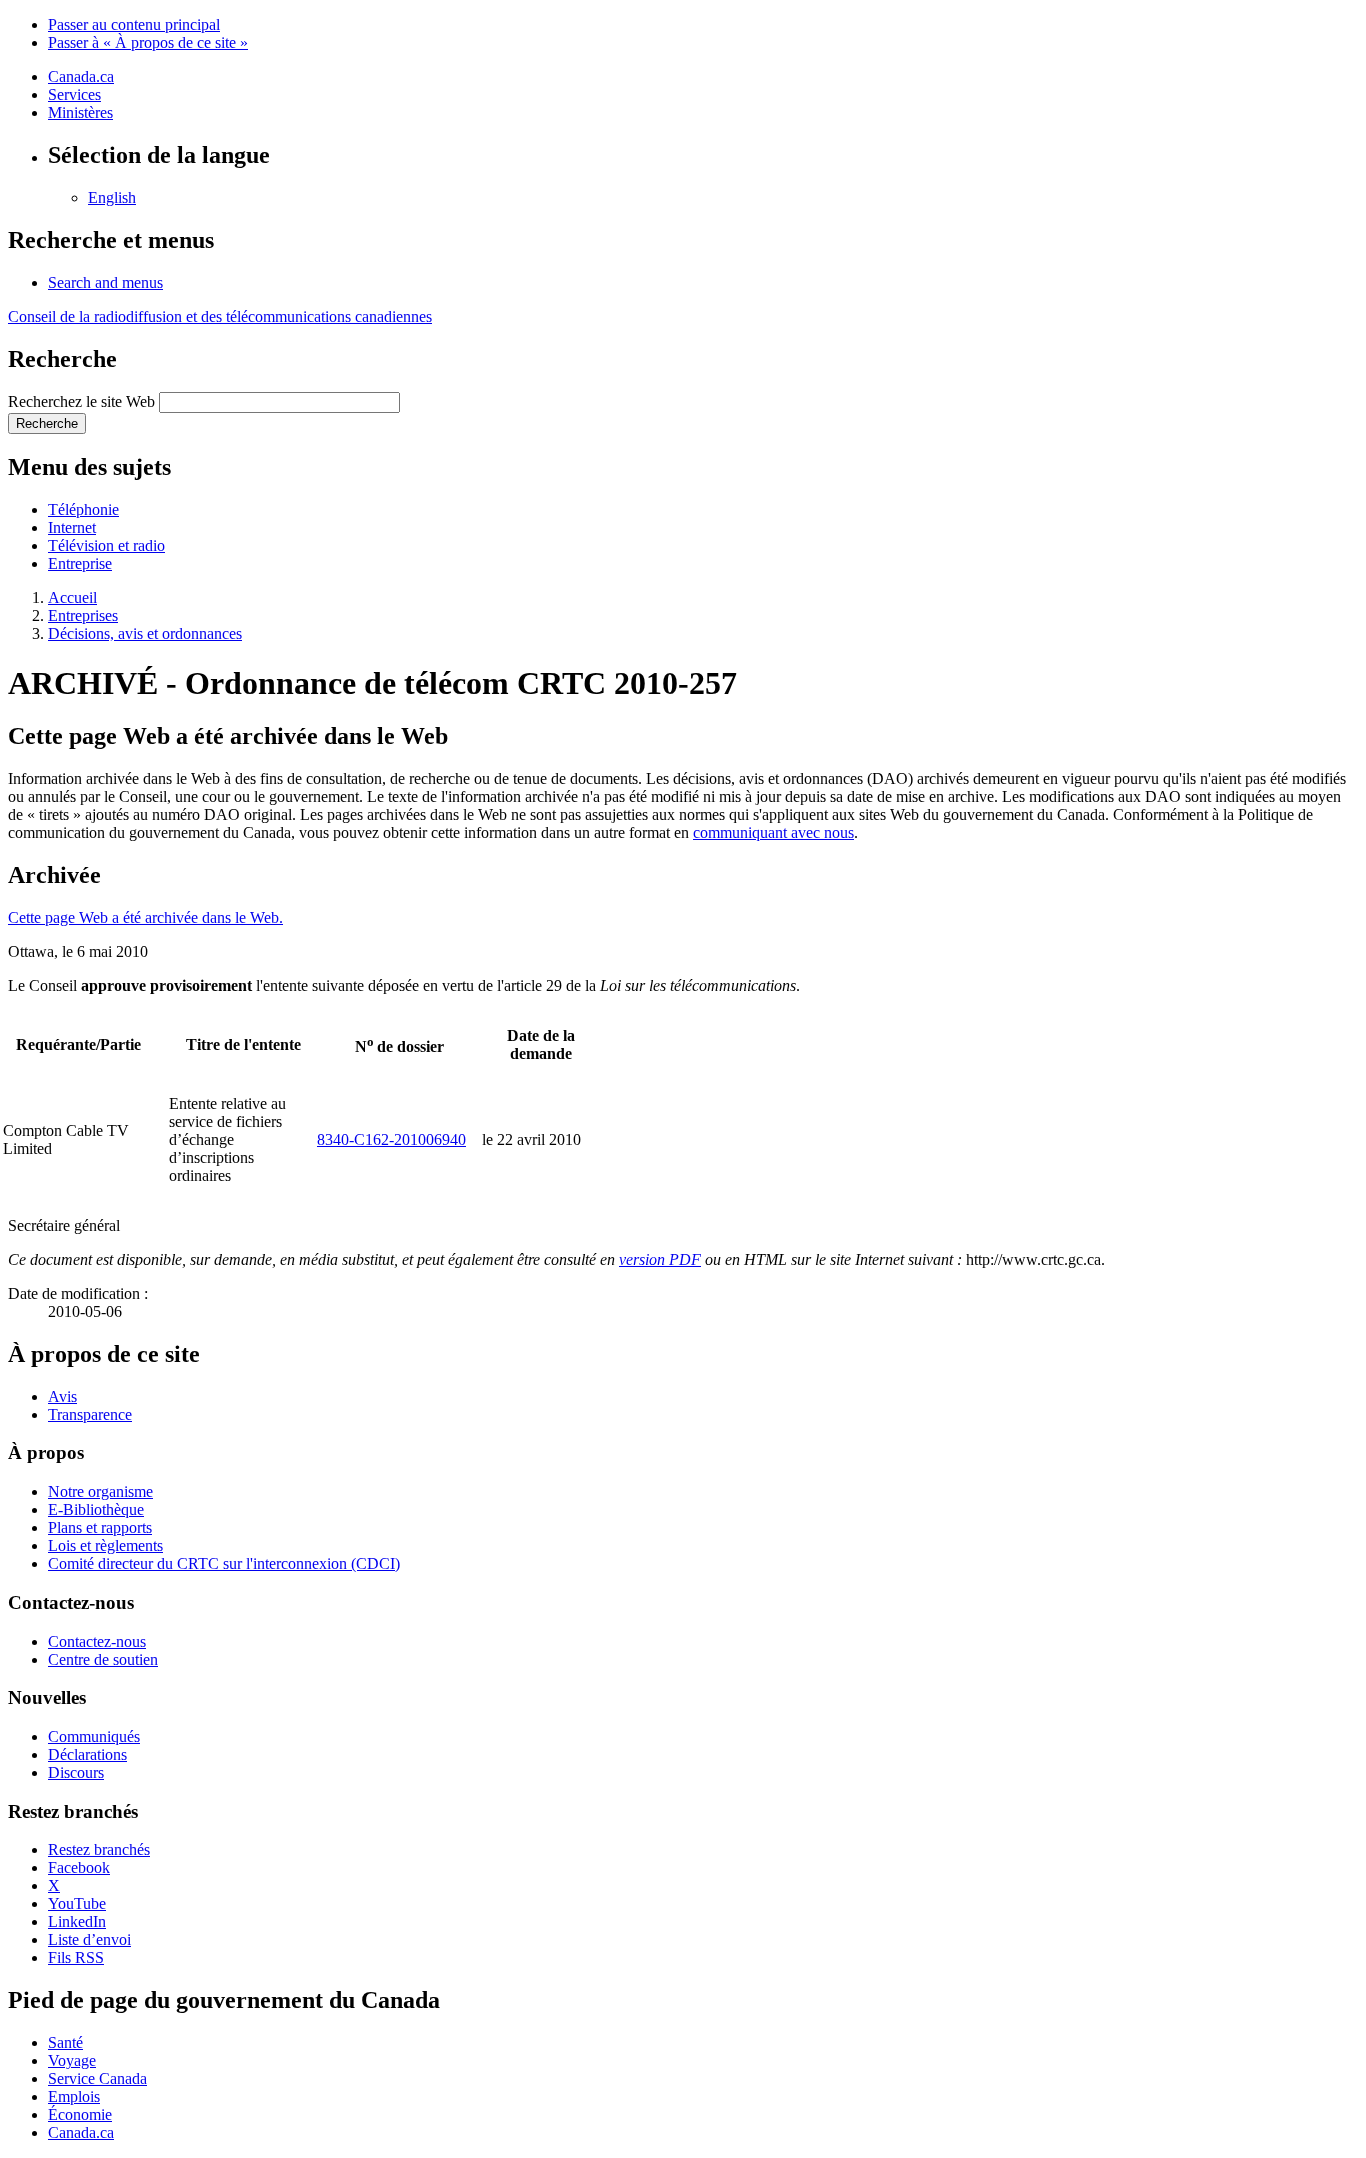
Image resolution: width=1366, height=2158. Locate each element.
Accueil (72, 597)
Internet (72, 527)
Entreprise (80, 563)
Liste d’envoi (89, 1939)
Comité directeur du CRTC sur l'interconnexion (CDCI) (224, 1563)
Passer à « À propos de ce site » (148, 42)
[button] (105, 282)
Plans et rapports (100, 1527)
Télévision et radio (106, 545)
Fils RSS (76, 1957)
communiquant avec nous (773, 832)
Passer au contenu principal (134, 24)
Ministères (80, 112)
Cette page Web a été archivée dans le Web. (145, 917)
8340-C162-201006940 (391, 1139)
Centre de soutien (103, 1659)
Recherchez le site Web (81, 401)
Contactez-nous (97, 1641)
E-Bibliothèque (96, 1509)
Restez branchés (99, 1849)
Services (74, 94)
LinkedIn (77, 1921)
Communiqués (94, 1736)
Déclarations (87, 1754)
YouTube (77, 1903)
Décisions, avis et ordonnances (145, 633)
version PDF (660, 1259)
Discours (76, 1772)
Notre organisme (100, 1491)
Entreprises (83, 615)
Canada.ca (81, 76)
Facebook (79, 1867)
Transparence (90, 1414)
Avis (62, 1396)
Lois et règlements (105, 1545)
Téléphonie (83, 509)
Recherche (47, 423)
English (112, 197)
